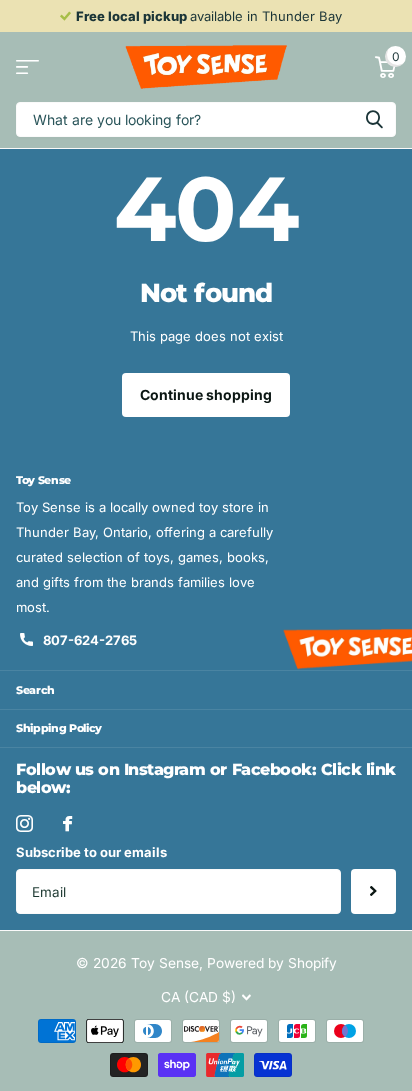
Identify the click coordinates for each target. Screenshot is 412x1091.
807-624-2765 (90, 640)
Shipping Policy (59, 728)
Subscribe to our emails (91, 852)
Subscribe (373, 891)
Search (35, 690)
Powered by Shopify (272, 963)
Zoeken (374, 119)
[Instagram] (24, 823)
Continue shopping (206, 394)
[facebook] (67, 823)
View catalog (27, 67)
